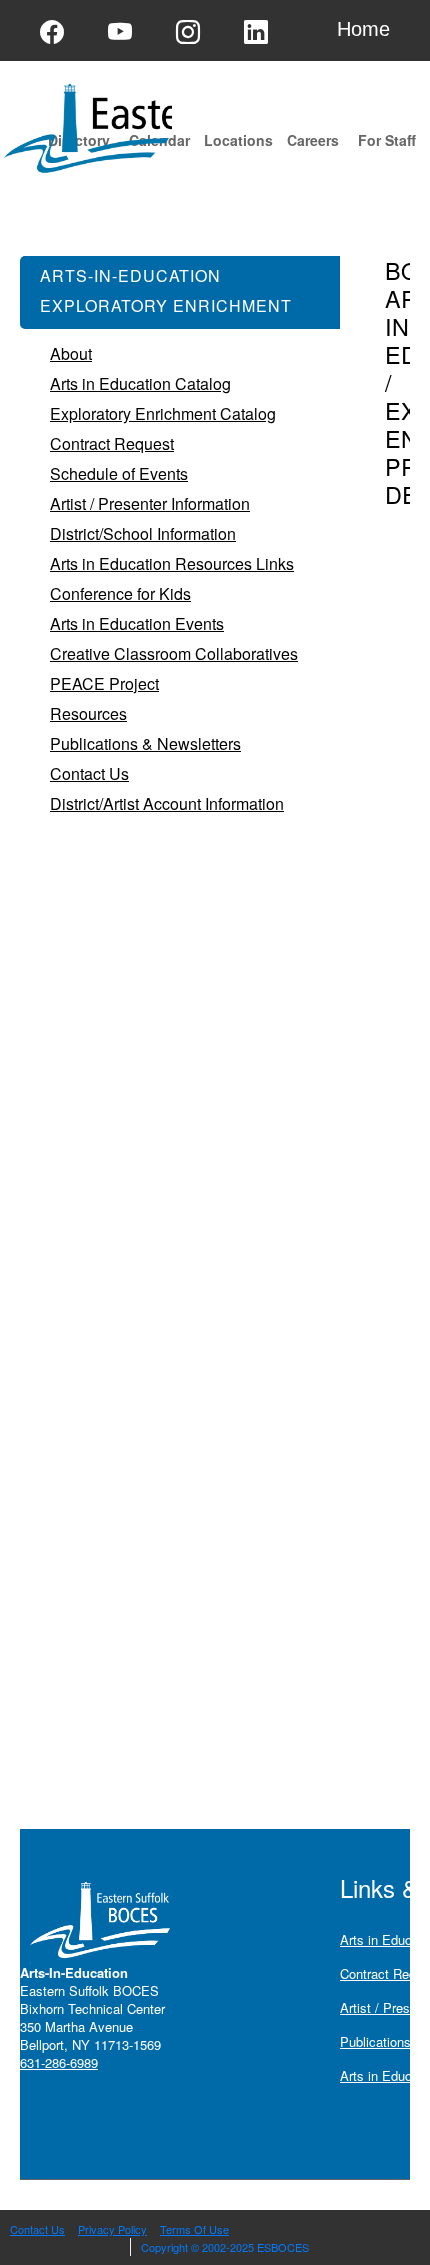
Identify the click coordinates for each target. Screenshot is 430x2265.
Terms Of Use (194, 2229)
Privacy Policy (112, 2229)
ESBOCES (283, 2247)
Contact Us (37, 2229)
